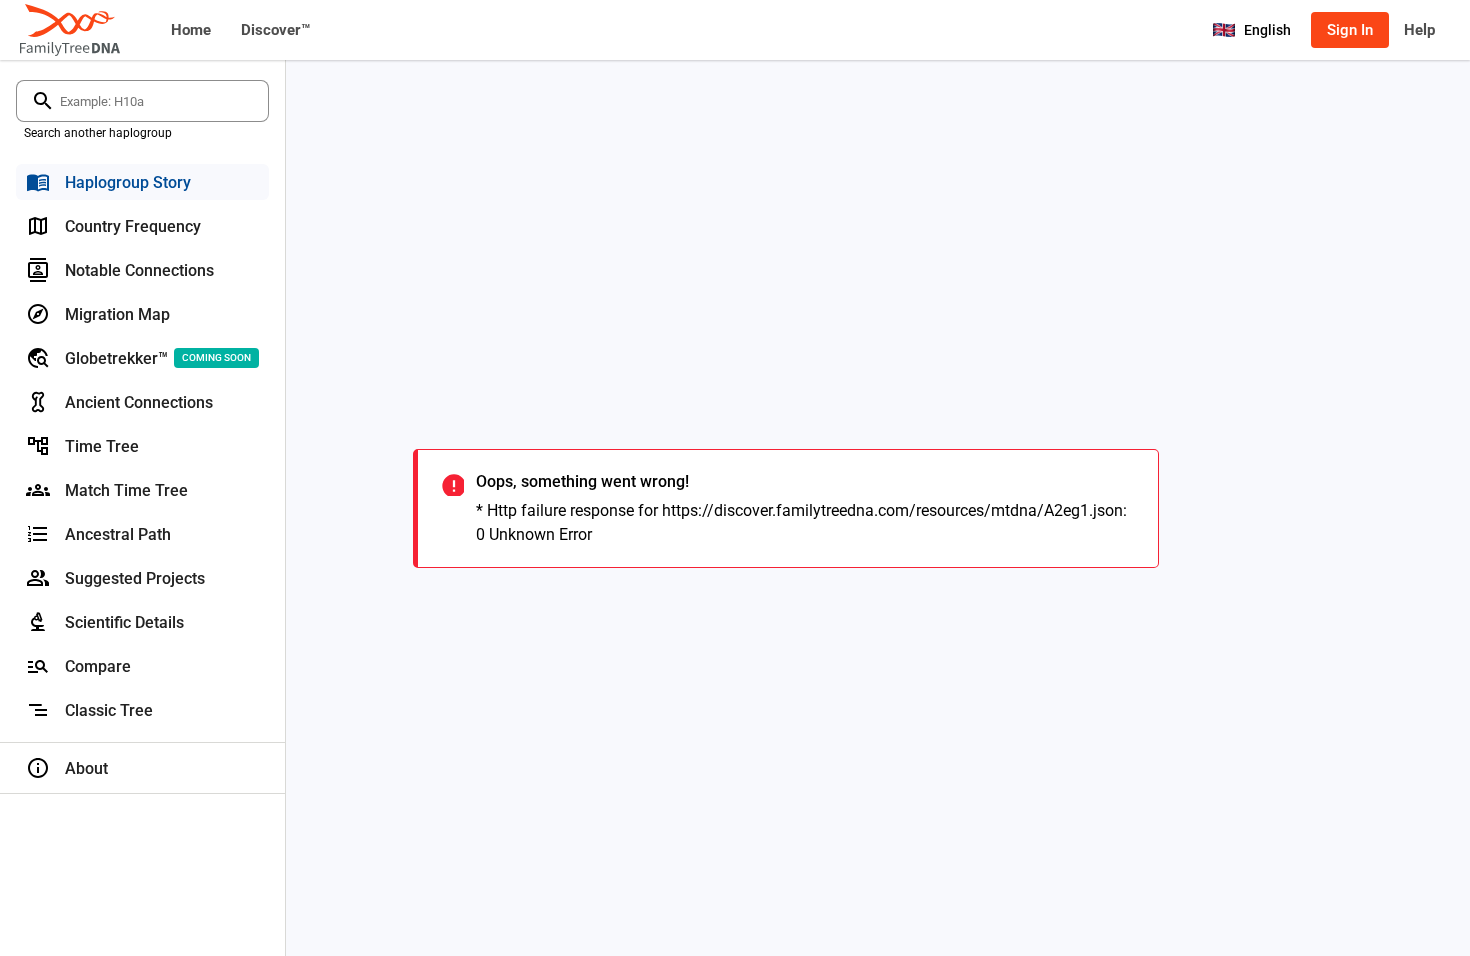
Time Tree (102, 446)
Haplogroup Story (128, 182)
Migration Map (117, 314)
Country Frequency (133, 226)
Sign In (1350, 30)
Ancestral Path (118, 534)
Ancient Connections (139, 402)
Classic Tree (109, 710)
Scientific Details (124, 622)
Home (191, 30)
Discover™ (275, 30)
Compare (98, 666)
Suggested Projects (135, 578)
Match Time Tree (126, 490)
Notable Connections (139, 270)
